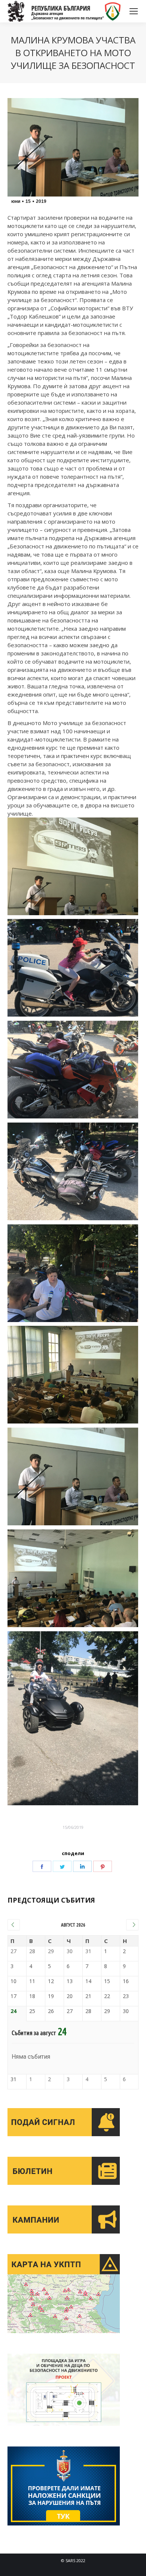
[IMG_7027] (73, 1070)
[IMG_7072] (73, 1578)
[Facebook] (42, 1866)
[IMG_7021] (73, 1273)
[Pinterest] (103, 1866)
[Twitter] (62, 1866)
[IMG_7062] (73, 867)
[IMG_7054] (73, 1477)
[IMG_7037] (73, 968)
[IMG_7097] (73, 1718)
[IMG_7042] (73, 1375)
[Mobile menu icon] (134, 11)
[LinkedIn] (82, 1866)
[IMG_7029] (73, 1172)
